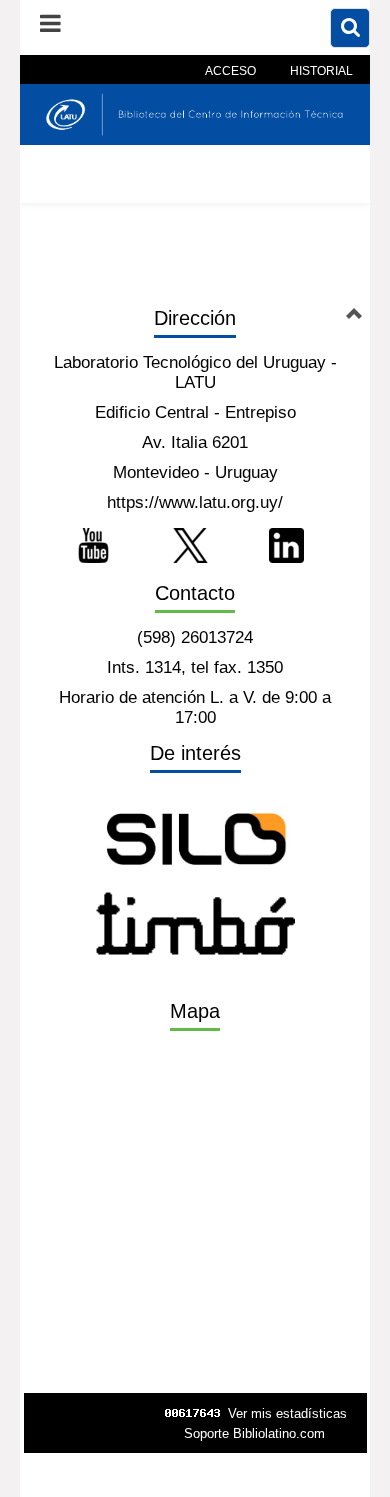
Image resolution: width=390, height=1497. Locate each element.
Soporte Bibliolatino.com (254, 1433)
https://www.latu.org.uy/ (195, 502)
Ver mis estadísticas (287, 1413)
